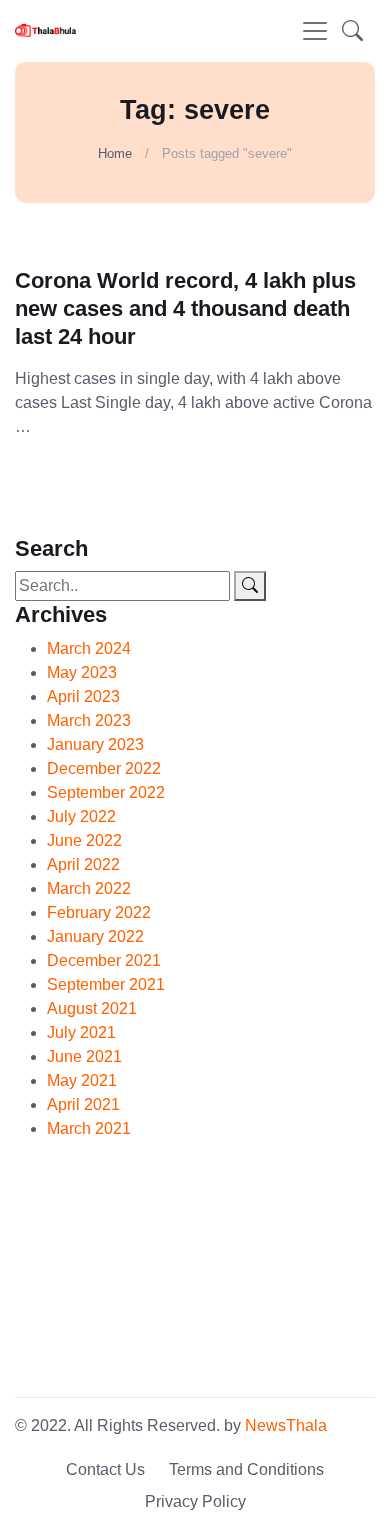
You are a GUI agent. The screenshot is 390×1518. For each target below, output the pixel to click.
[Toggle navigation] (315, 31)
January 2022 (95, 936)
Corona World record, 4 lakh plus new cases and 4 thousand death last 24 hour (185, 308)
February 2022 (99, 912)
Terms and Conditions (246, 1469)
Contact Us (105, 1469)
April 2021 (83, 1104)
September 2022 (106, 792)
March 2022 (89, 888)
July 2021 (81, 1032)
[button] (352, 30)
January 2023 (95, 744)
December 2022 (104, 768)
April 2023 (83, 696)
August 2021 (92, 1008)
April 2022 (83, 864)
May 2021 (82, 1080)
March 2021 (89, 1128)
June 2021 (84, 1056)
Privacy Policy (195, 1501)
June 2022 (84, 840)
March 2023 (89, 720)
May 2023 (82, 672)
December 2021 (104, 960)
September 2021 (106, 984)
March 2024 (89, 648)
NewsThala (286, 1425)
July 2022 (81, 816)
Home (115, 153)
